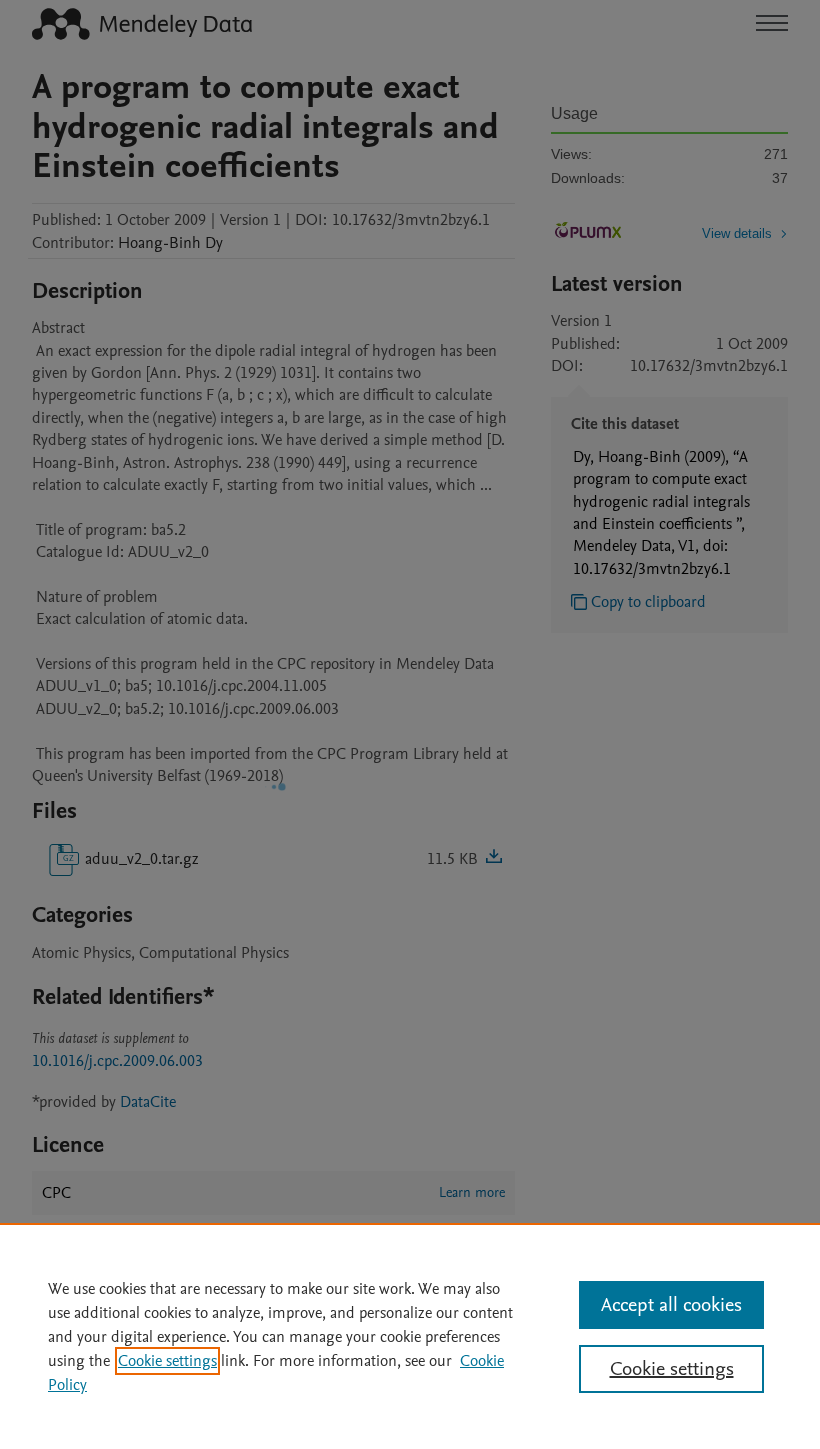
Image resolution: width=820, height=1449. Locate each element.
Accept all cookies (671, 1305)
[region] (410, 1336)
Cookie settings (167, 1361)
